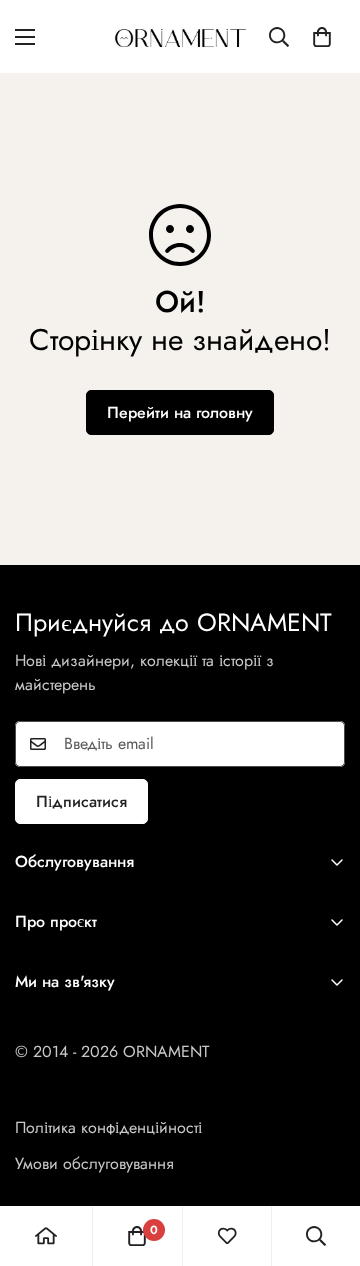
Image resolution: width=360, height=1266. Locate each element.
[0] (322, 37)
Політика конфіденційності (108, 1127)
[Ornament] (180, 36)
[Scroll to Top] (324, 1160)
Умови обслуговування (94, 1163)
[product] (46, 1236)
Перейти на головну (180, 412)
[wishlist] (227, 1236)
